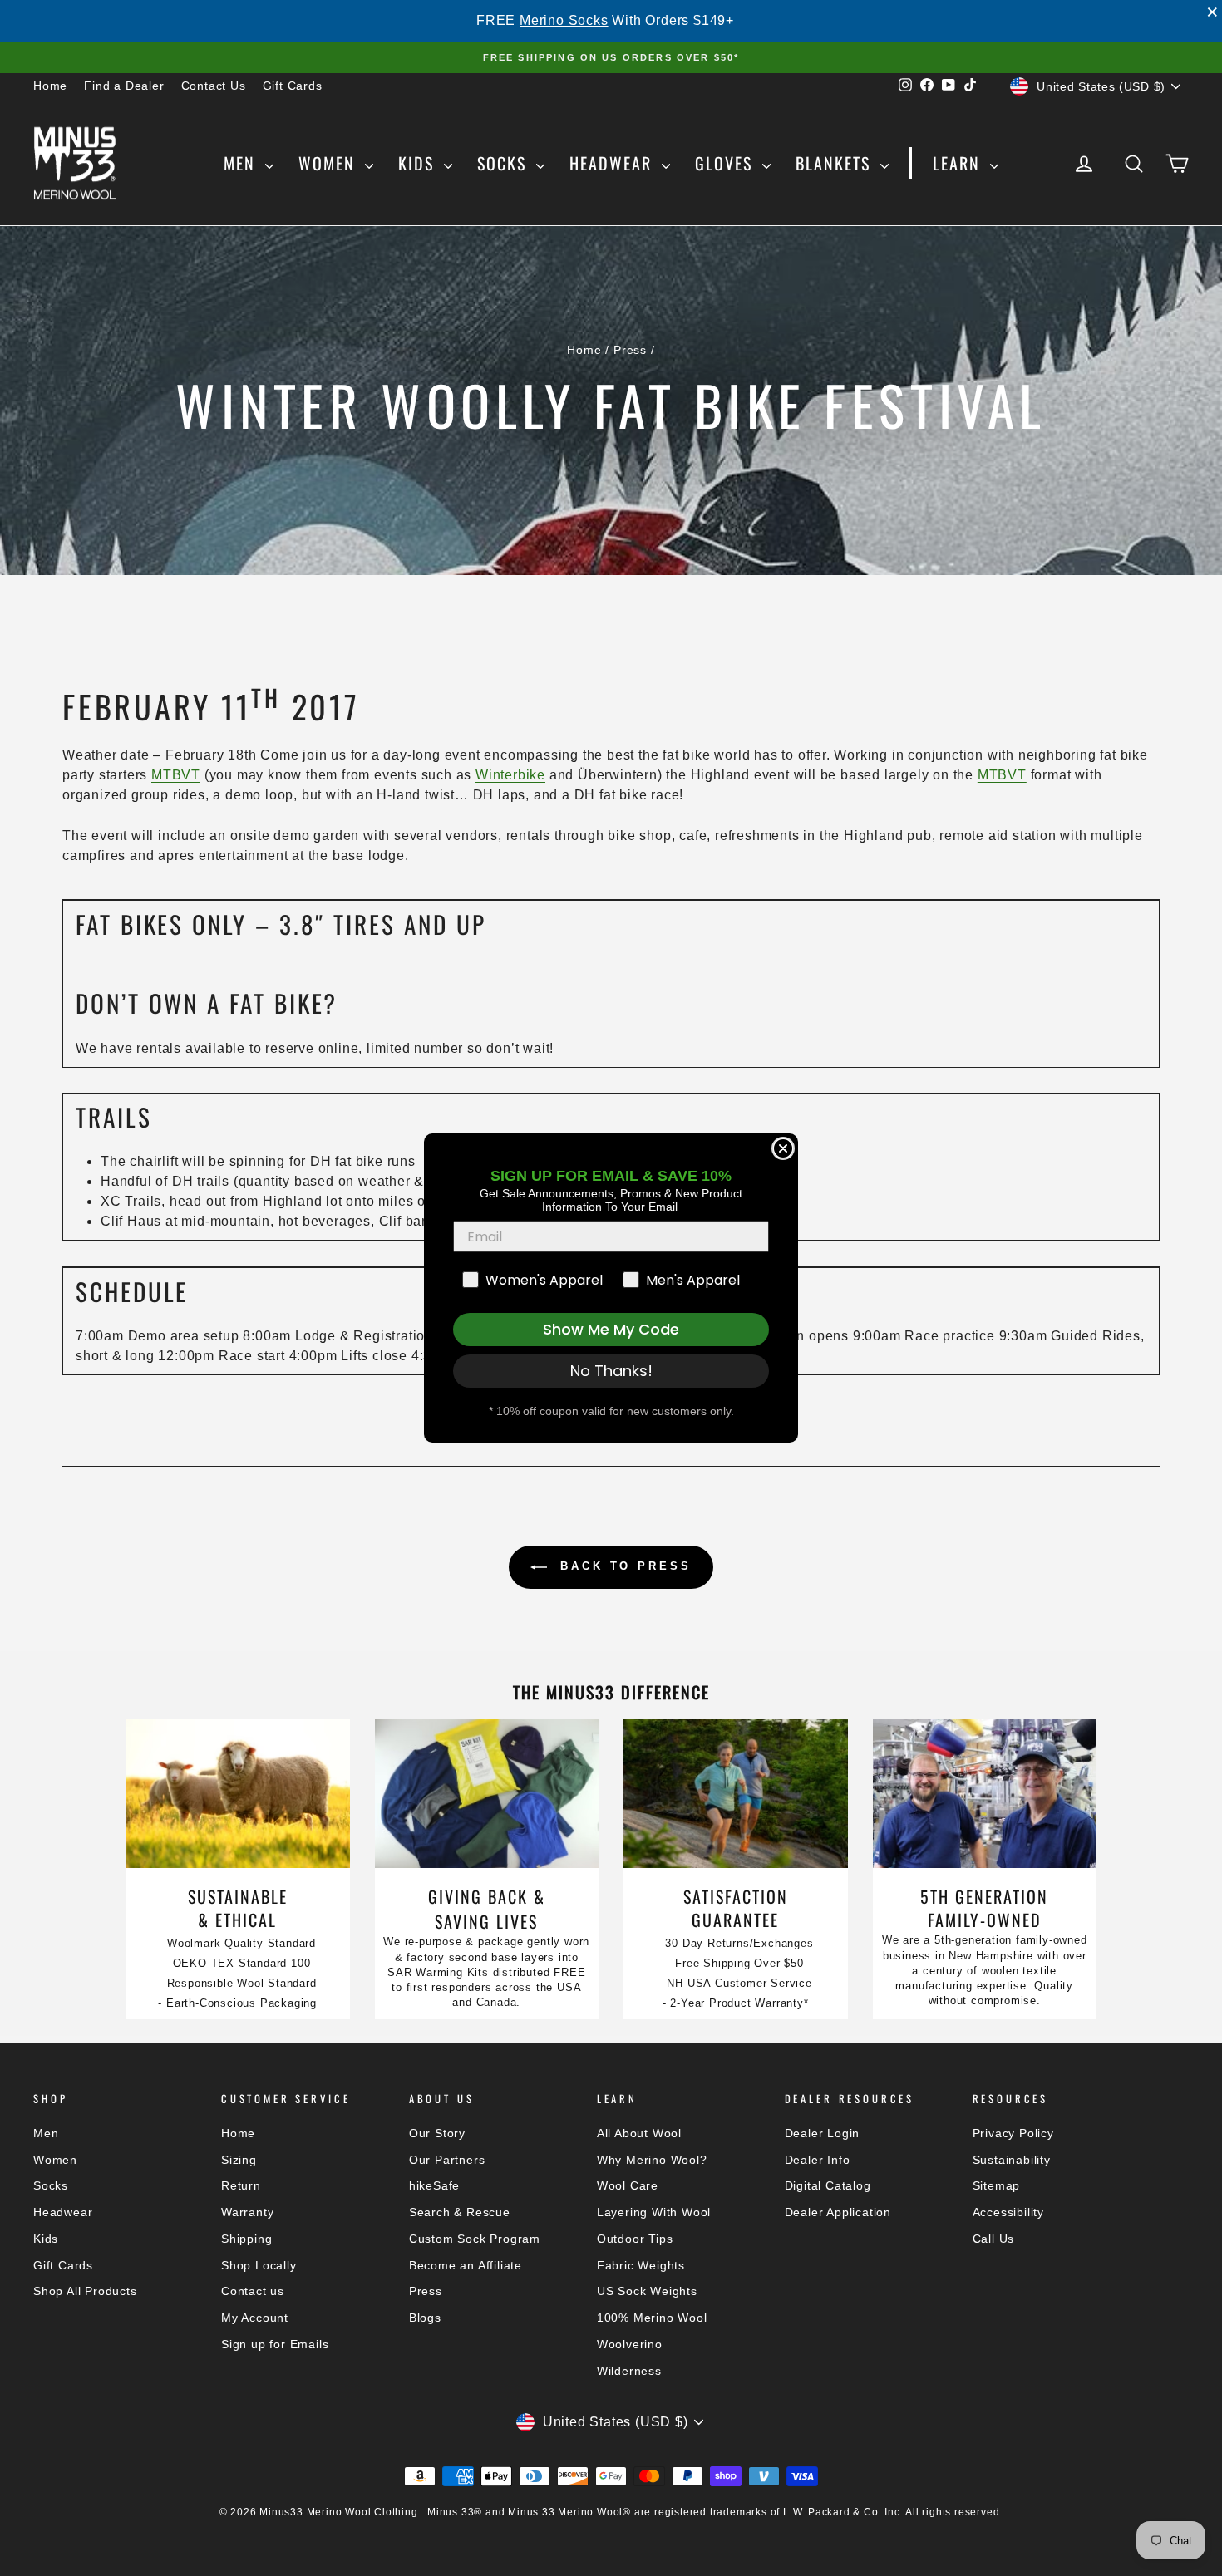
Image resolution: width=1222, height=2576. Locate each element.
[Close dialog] (783, 1148)
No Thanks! (611, 1371)
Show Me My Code (611, 1329)
